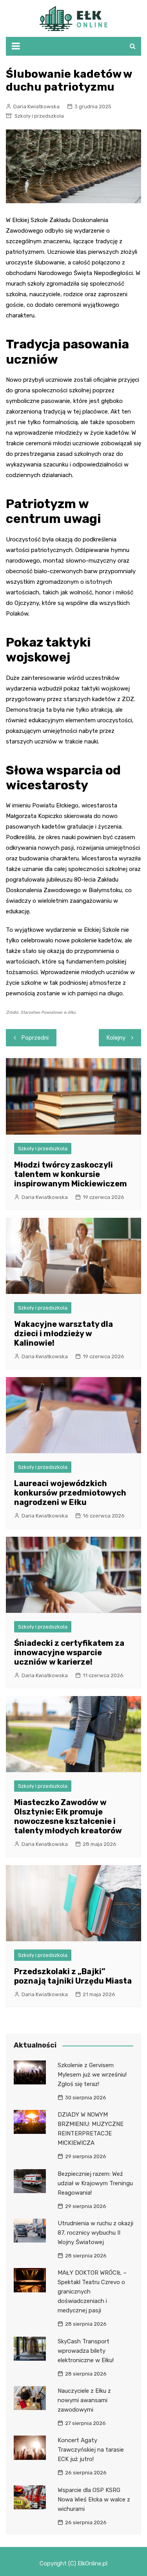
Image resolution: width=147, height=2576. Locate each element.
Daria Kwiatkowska (36, 107)
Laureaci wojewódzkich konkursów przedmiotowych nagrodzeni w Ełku (70, 1493)
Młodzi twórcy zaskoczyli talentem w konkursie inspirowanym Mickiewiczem (71, 1174)
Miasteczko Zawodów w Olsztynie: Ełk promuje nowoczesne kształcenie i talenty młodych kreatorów (68, 1816)
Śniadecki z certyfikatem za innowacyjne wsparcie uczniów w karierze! (69, 1652)
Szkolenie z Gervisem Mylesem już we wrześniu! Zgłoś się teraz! (92, 2075)
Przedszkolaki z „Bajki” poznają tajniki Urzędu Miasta (73, 1976)
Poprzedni (35, 1038)
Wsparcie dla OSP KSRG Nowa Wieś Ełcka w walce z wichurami (94, 2499)
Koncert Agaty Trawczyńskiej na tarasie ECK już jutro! (91, 2450)
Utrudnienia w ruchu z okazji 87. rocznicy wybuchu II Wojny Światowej (95, 2233)
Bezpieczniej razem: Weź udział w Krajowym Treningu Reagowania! (95, 2183)
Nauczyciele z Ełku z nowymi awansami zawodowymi (84, 2400)
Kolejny (116, 1038)
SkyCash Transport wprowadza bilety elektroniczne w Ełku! (86, 2351)
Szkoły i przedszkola (39, 116)
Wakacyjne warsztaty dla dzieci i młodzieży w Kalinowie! (64, 1334)
